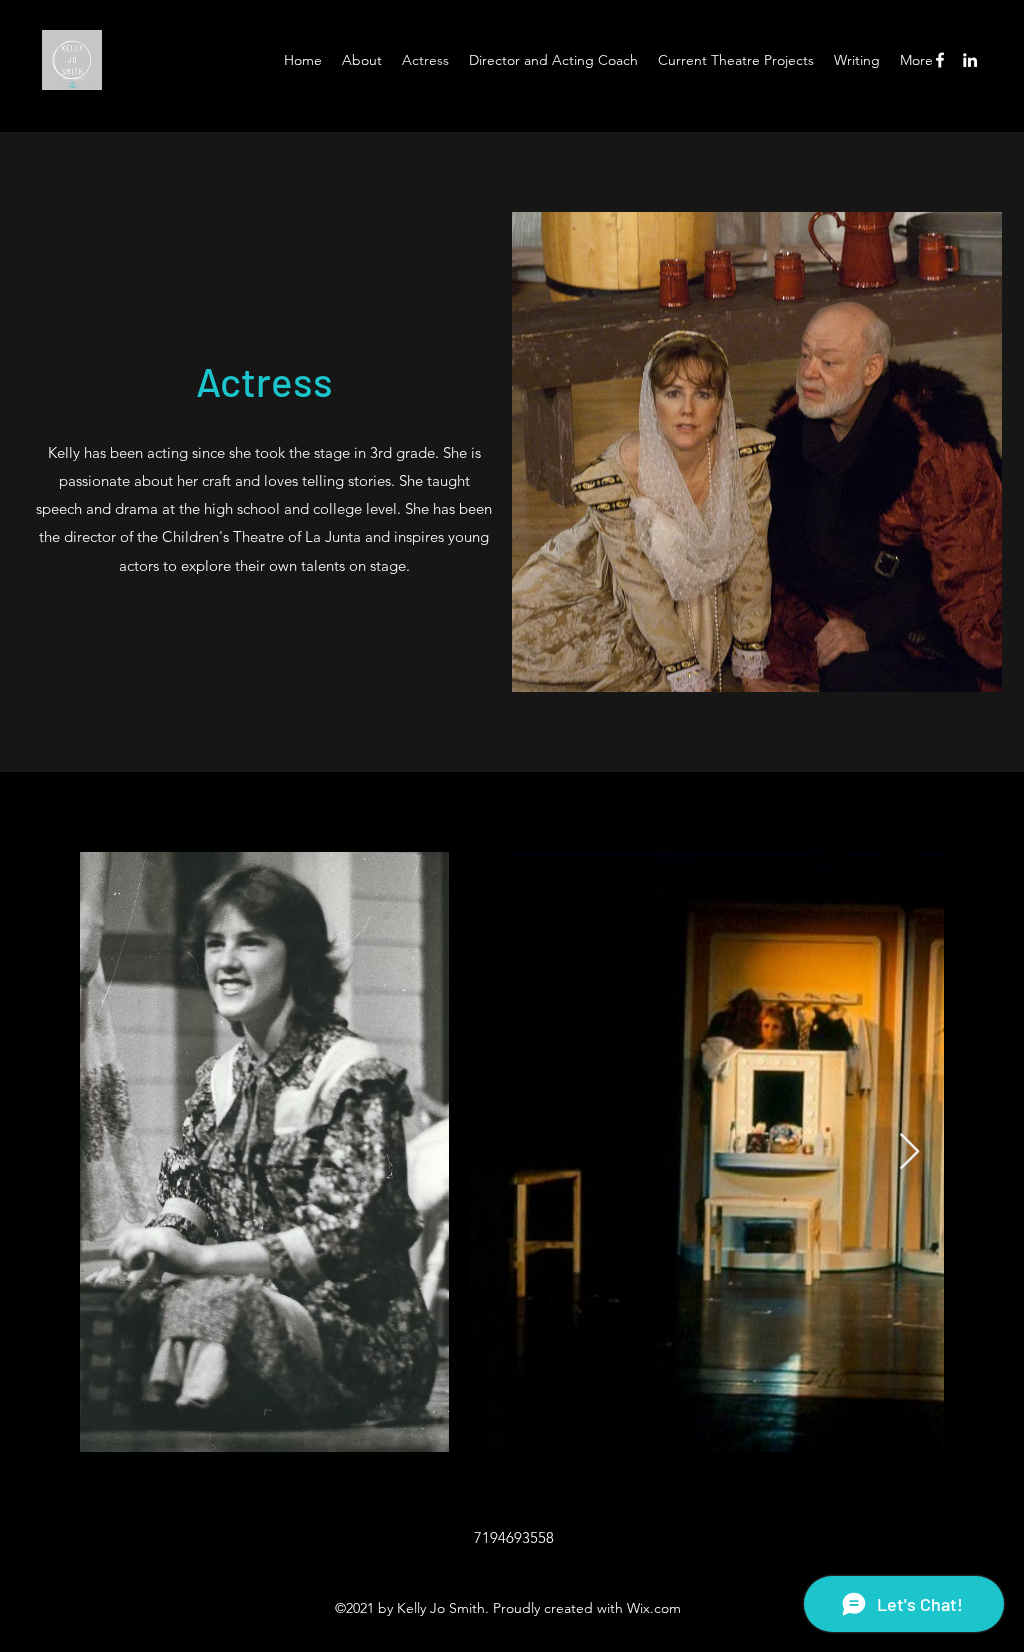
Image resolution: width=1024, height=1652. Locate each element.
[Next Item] (909, 1152)
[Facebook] (940, 60)
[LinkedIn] (970, 60)
